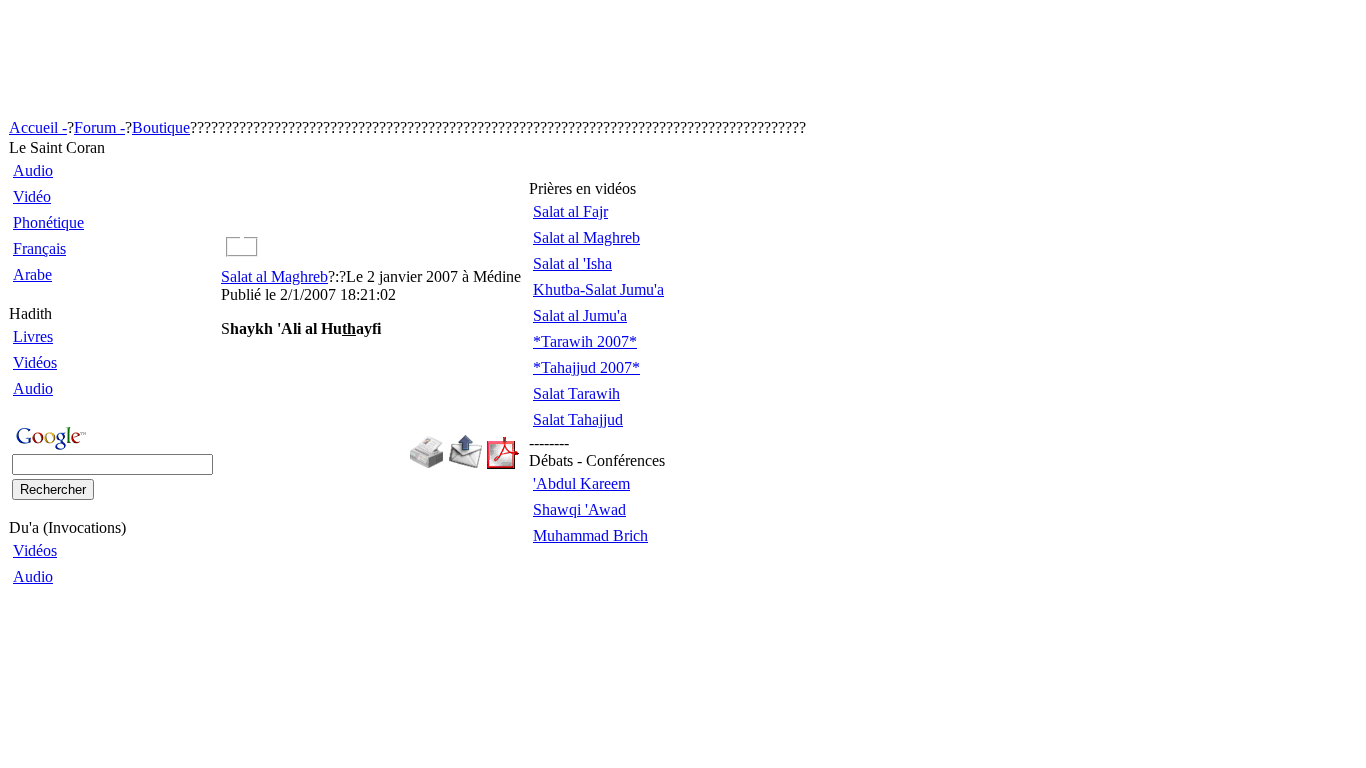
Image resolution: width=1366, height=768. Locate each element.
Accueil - (38, 127)
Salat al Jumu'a (580, 315)
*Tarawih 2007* (585, 341)
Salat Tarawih (576, 393)
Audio (33, 170)
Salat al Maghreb (274, 276)
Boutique (161, 127)
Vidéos (35, 362)
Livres (33, 336)
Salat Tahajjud (578, 419)
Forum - (99, 127)
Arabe (32, 274)
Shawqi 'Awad (579, 509)
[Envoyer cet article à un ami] (465, 463)
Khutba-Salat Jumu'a (598, 289)
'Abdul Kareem (581, 483)
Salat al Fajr (570, 211)
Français (39, 248)
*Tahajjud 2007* (586, 367)
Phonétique (48, 222)
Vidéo (32, 196)
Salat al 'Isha (572, 263)
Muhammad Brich (590, 535)
